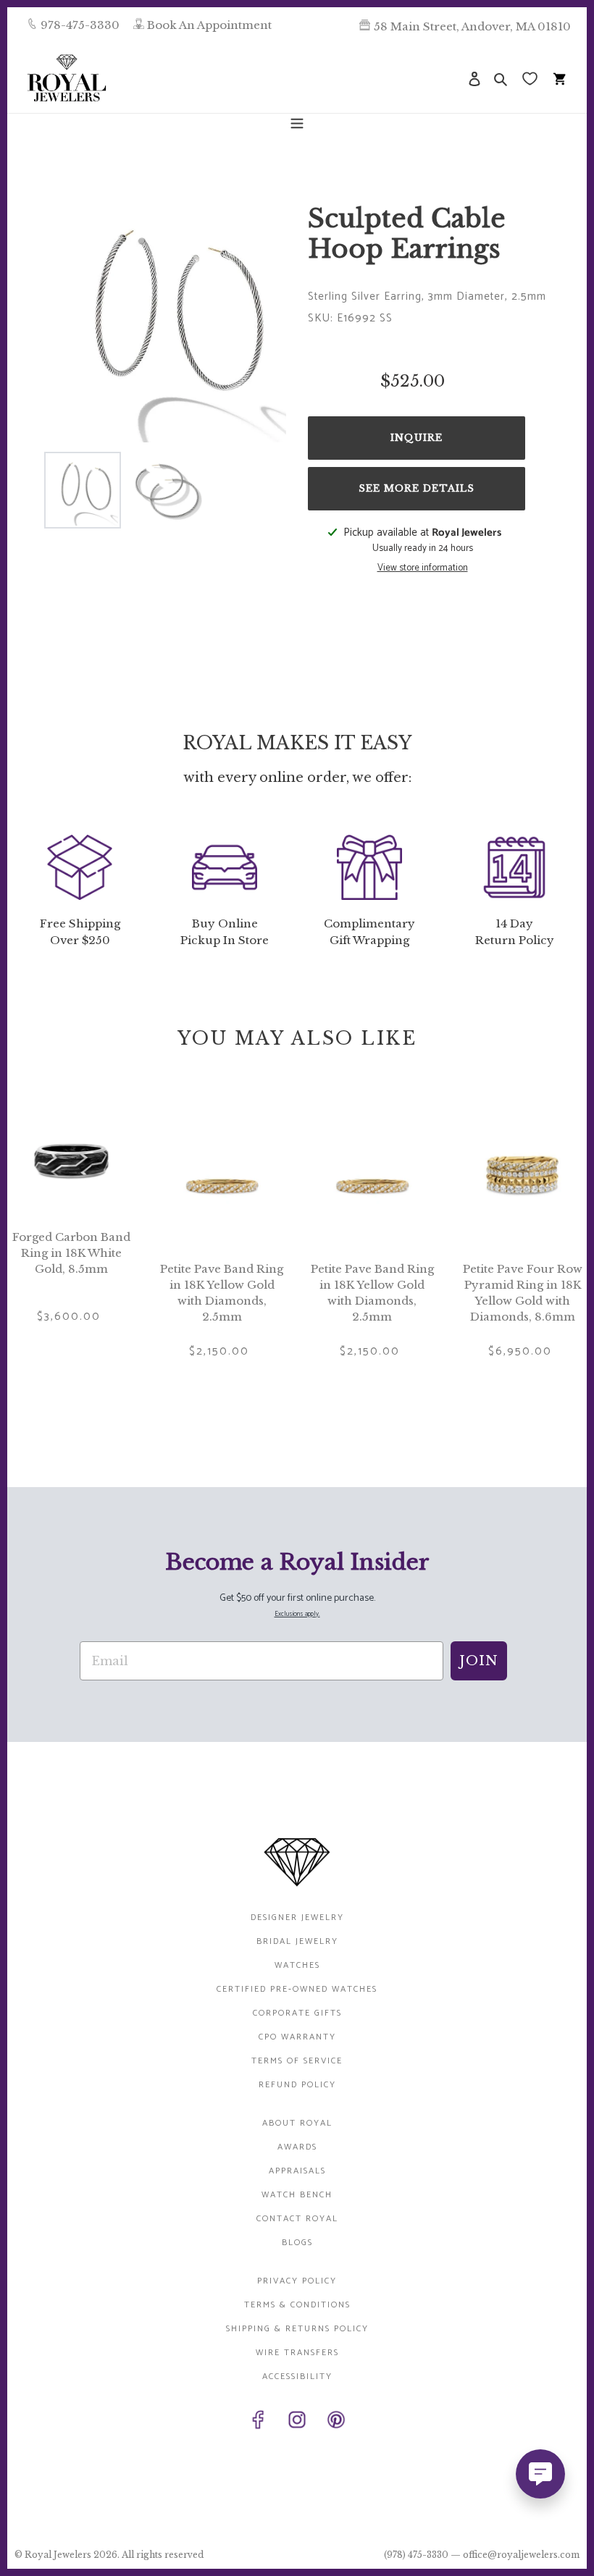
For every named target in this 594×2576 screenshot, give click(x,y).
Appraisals (297, 2171)
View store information (423, 568)
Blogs (297, 2243)
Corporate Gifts (297, 2013)
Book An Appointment (209, 25)
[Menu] (297, 122)
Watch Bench (297, 2195)
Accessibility (297, 2377)
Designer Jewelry (297, 1918)
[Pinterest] (336, 2423)
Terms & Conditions (297, 2305)
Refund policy (297, 2085)
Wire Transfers (297, 2353)
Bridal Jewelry (297, 1941)
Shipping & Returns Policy (297, 2329)
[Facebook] (258, 2423)
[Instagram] (297, 2423)
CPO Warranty (297, 2037)
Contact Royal (297, 2219)
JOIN (479, 1661)
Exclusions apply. (297, 1614)
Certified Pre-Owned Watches (297, 1989)
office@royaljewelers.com (521, 2555)
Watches (297, 1965)
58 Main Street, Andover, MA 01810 (472, 26)
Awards (297, 2147)
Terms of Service (297, 2061)
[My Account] (474, 78)
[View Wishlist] (531, 78)
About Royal (297, 2123)
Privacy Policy (297, 2281)
